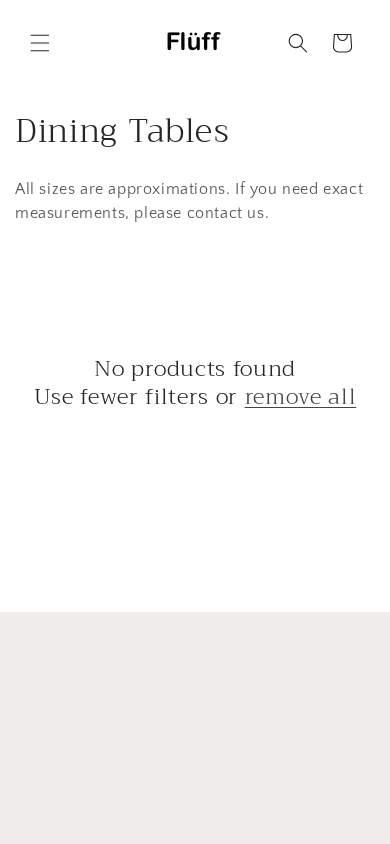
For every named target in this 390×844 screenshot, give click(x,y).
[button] (40, 43)
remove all (301, 397)
